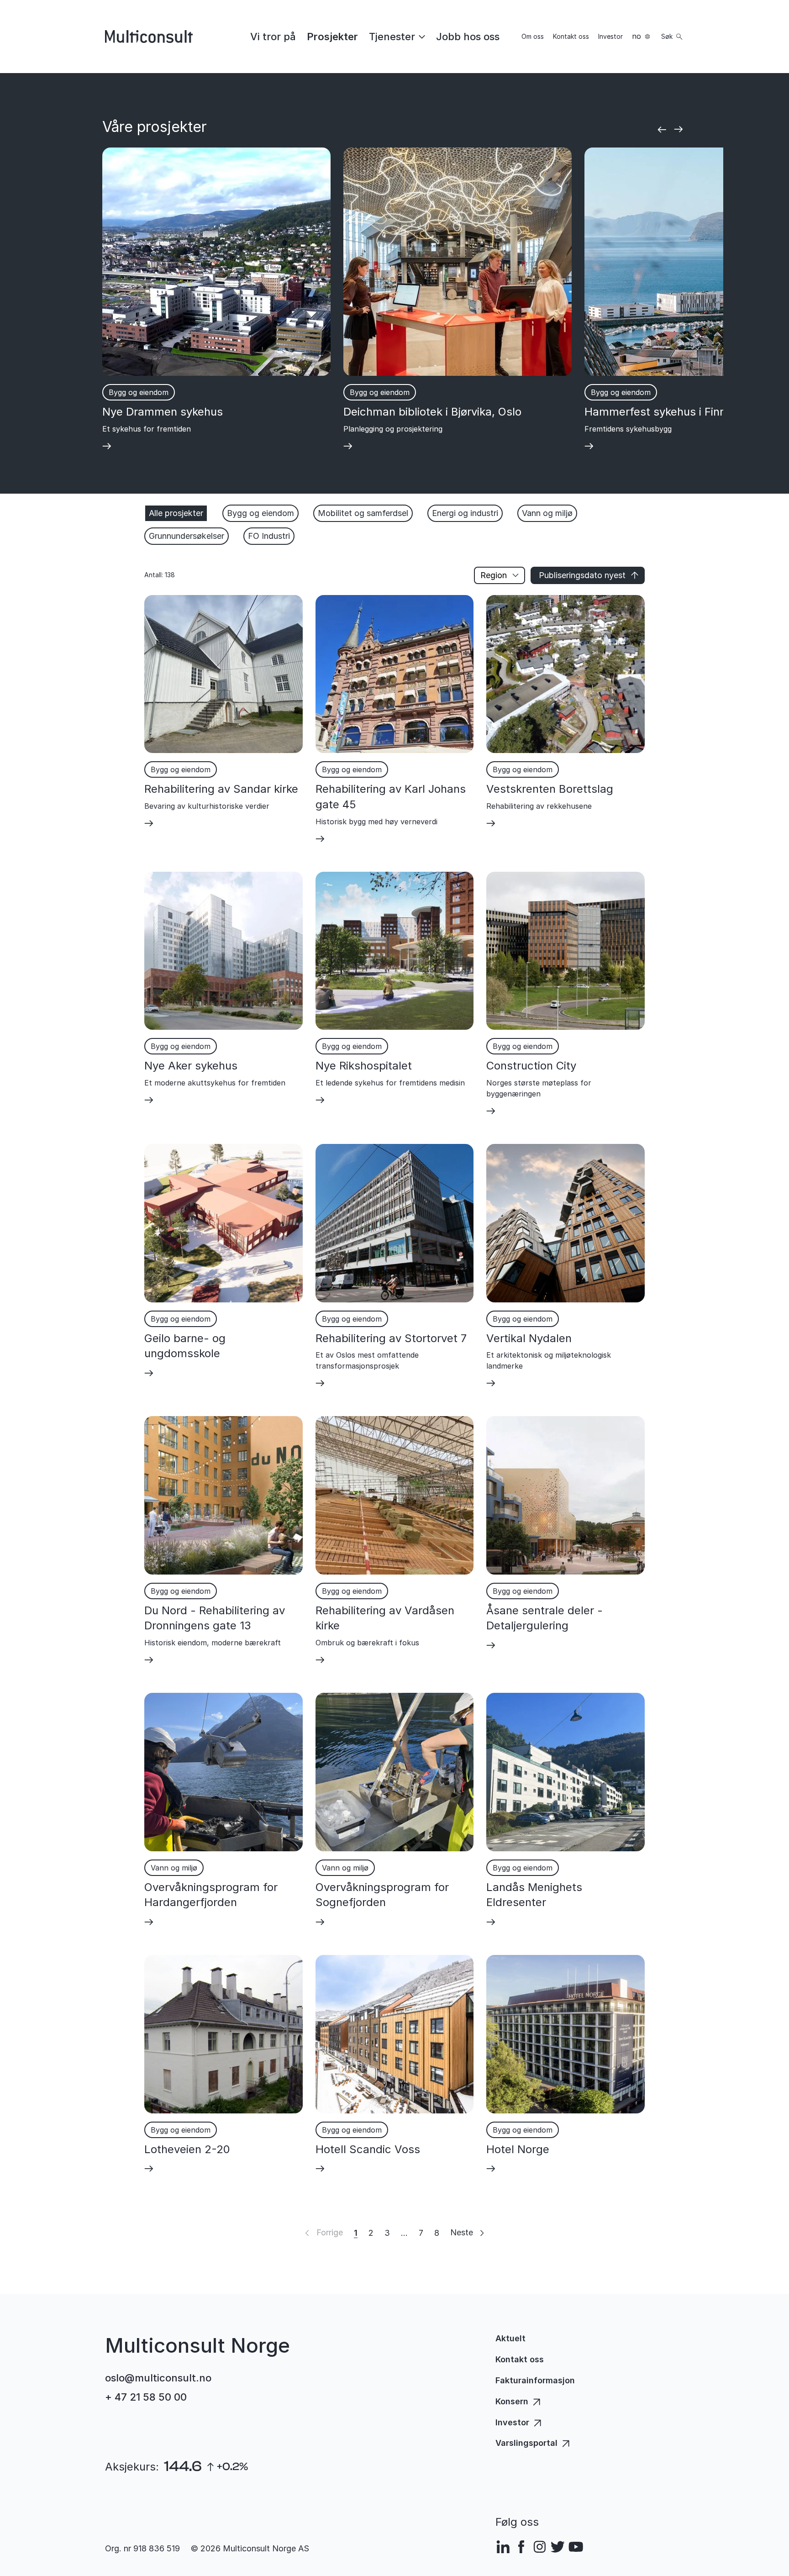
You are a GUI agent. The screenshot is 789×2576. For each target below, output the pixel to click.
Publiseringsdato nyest (582, 575)
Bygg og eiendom (260, 513)
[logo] (149, 37)
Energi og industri (465, 513)
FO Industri (269, 536)
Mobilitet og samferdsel (363, 513)
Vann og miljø (547, 513)
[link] (273, 37)
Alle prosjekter (176, 513)
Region (494, 575)
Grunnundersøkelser (187, 536)
